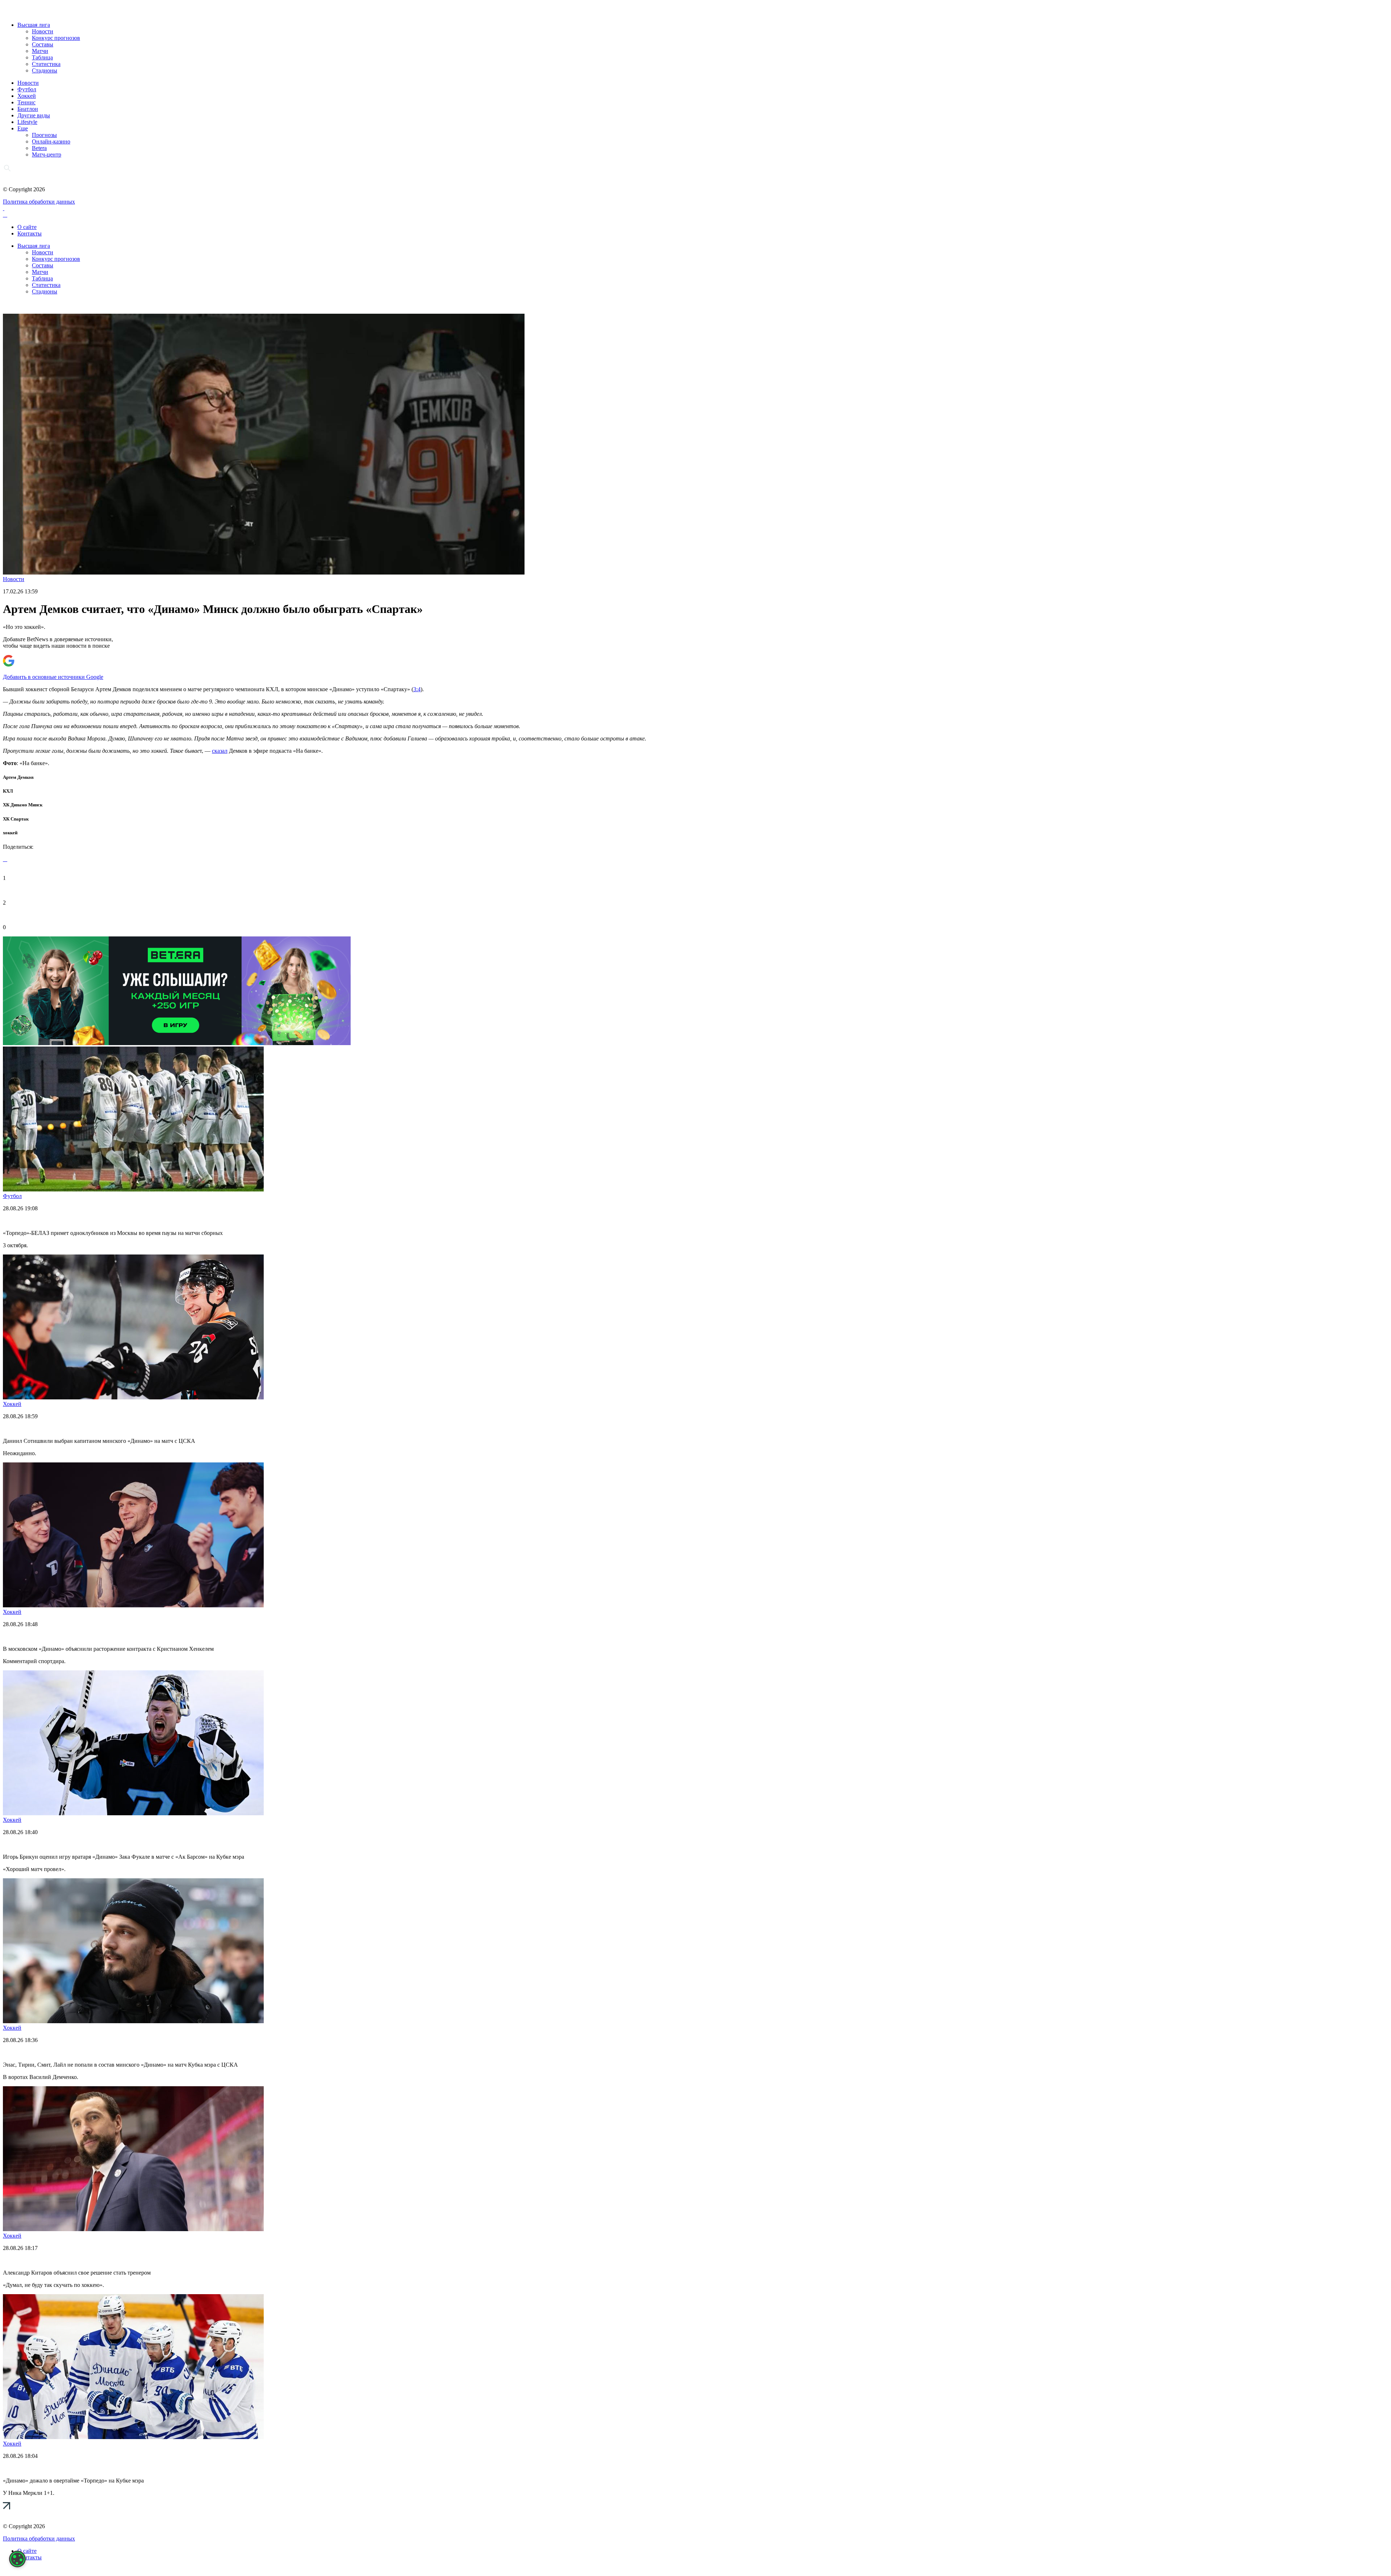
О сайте (27, 227)
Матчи (40, 51)
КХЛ (8, 791)
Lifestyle (27, 122)
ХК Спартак (16, 819)
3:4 (417, 689)
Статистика (46, 64)
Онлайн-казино (51, 141)
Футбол (27, 89)
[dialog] (17, 2559)
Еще (23, 128)
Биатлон (28, 109)
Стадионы (45, 70)
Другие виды (34, 115)
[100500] (177, 1043)
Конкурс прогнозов (56, 38)
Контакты (30, 233)
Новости (43, 31)
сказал (220, 751)
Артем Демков (18, 777)
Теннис (26, 102)
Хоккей (27, 96)
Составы (43, 44)
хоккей (10, 833)
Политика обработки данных (39, 202)
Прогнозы (44, 135)
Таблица (42, 57)
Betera (39, 148)
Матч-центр (47, 155)
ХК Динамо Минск (23, 805)
